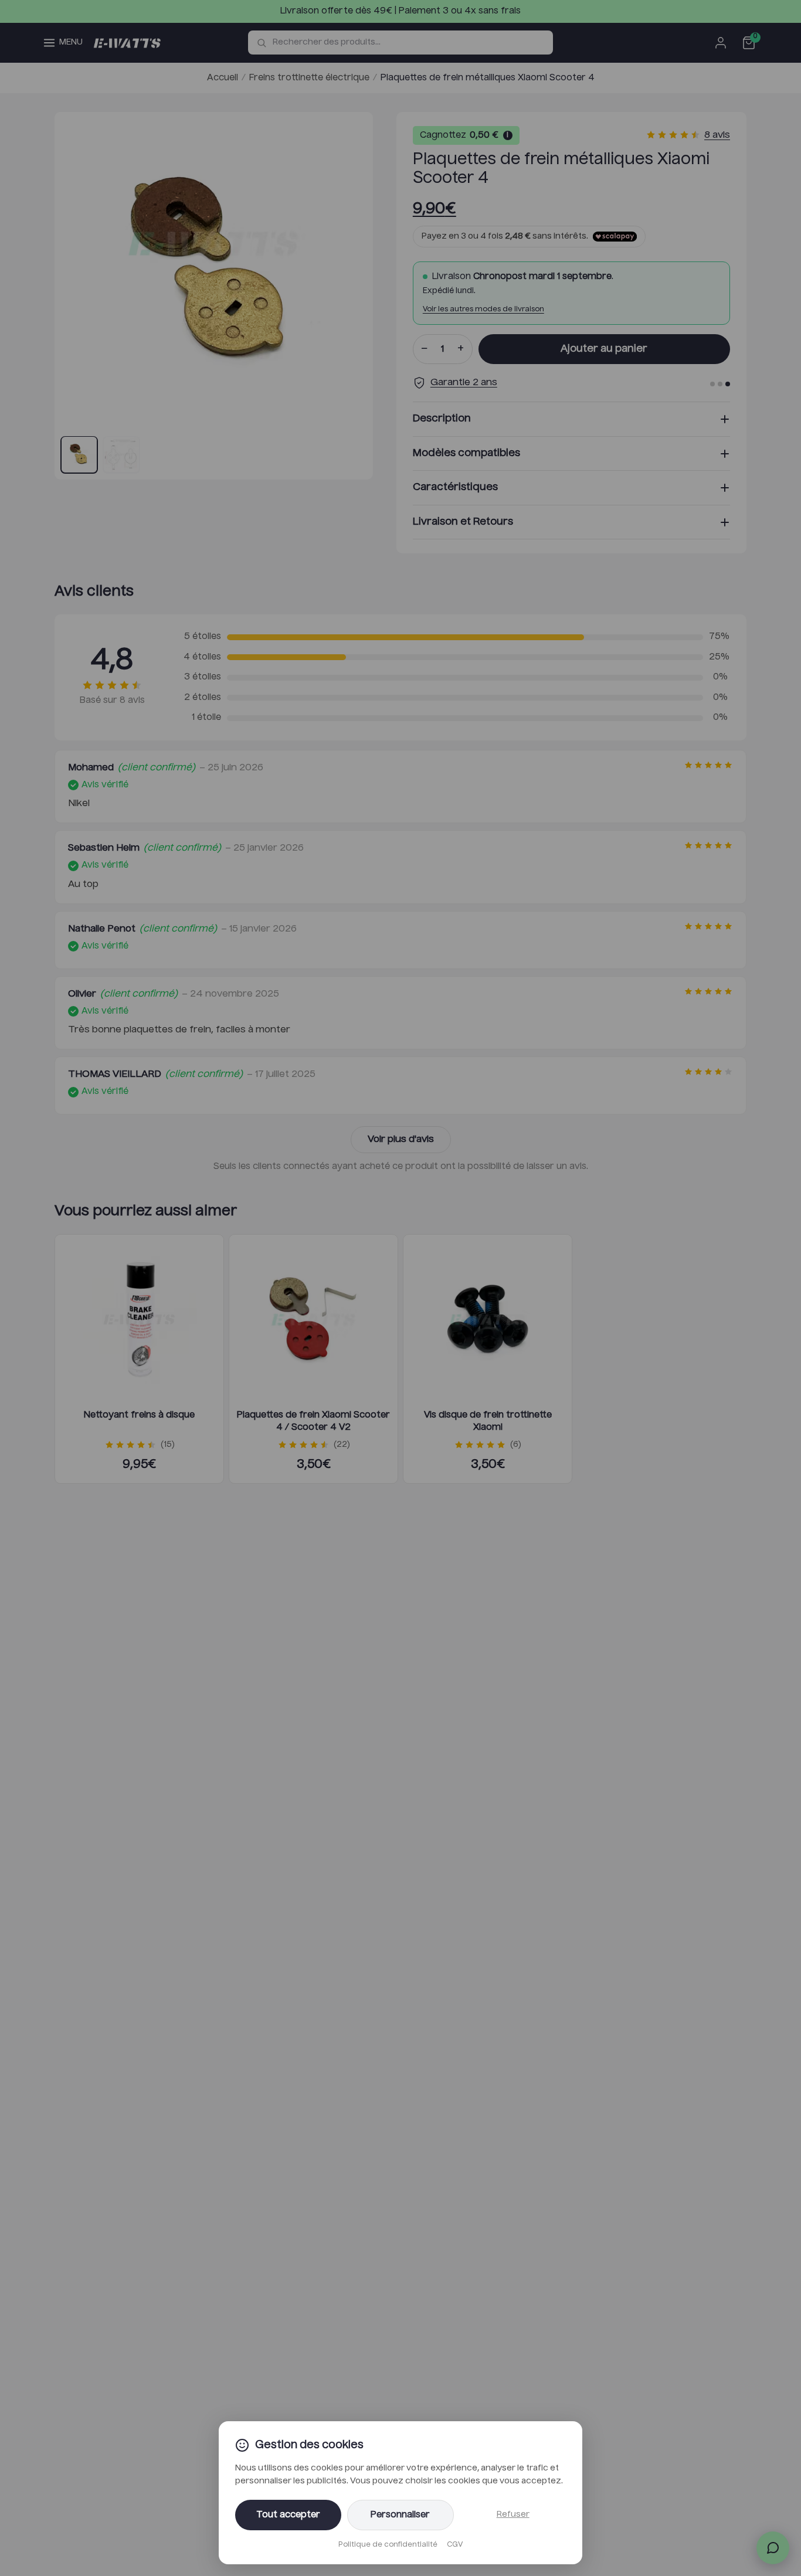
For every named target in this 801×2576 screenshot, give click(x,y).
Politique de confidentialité (388, 2545)
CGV (455, 2545)
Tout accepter (288, 2515)
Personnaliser (400, 2515)
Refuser (513, 2514)
